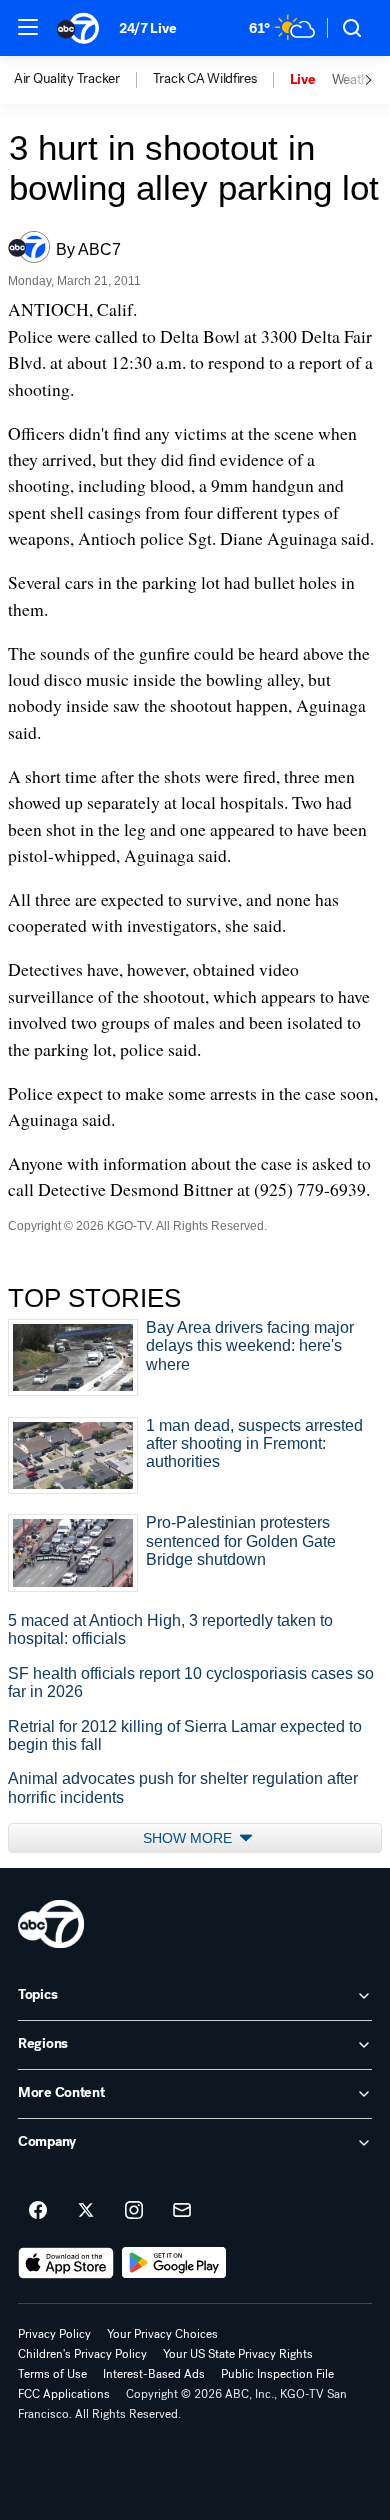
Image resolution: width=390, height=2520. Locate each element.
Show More (189, 1838)
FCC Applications (64, 2394)
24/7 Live (147, 28)
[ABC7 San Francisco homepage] (78, 28)
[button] (28, 27)
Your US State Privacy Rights (238, 2354)
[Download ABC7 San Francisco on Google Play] (174, 2263)
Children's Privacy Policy (82, 2354)
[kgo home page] (51, 1924)
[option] (83, 80)
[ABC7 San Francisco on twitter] (86, 2211)
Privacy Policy (54, 2334)
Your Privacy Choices (162, 2334)
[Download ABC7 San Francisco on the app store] (66, 2263)
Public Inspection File (277, 2374)
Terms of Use (52, 2374)
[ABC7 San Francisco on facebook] (38, 2211)
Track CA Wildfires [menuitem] (205, 79)
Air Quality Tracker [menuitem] (67, 79)
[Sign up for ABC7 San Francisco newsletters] (182, 2211)
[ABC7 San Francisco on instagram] (134, 2211)
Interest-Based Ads (154, 2374)
